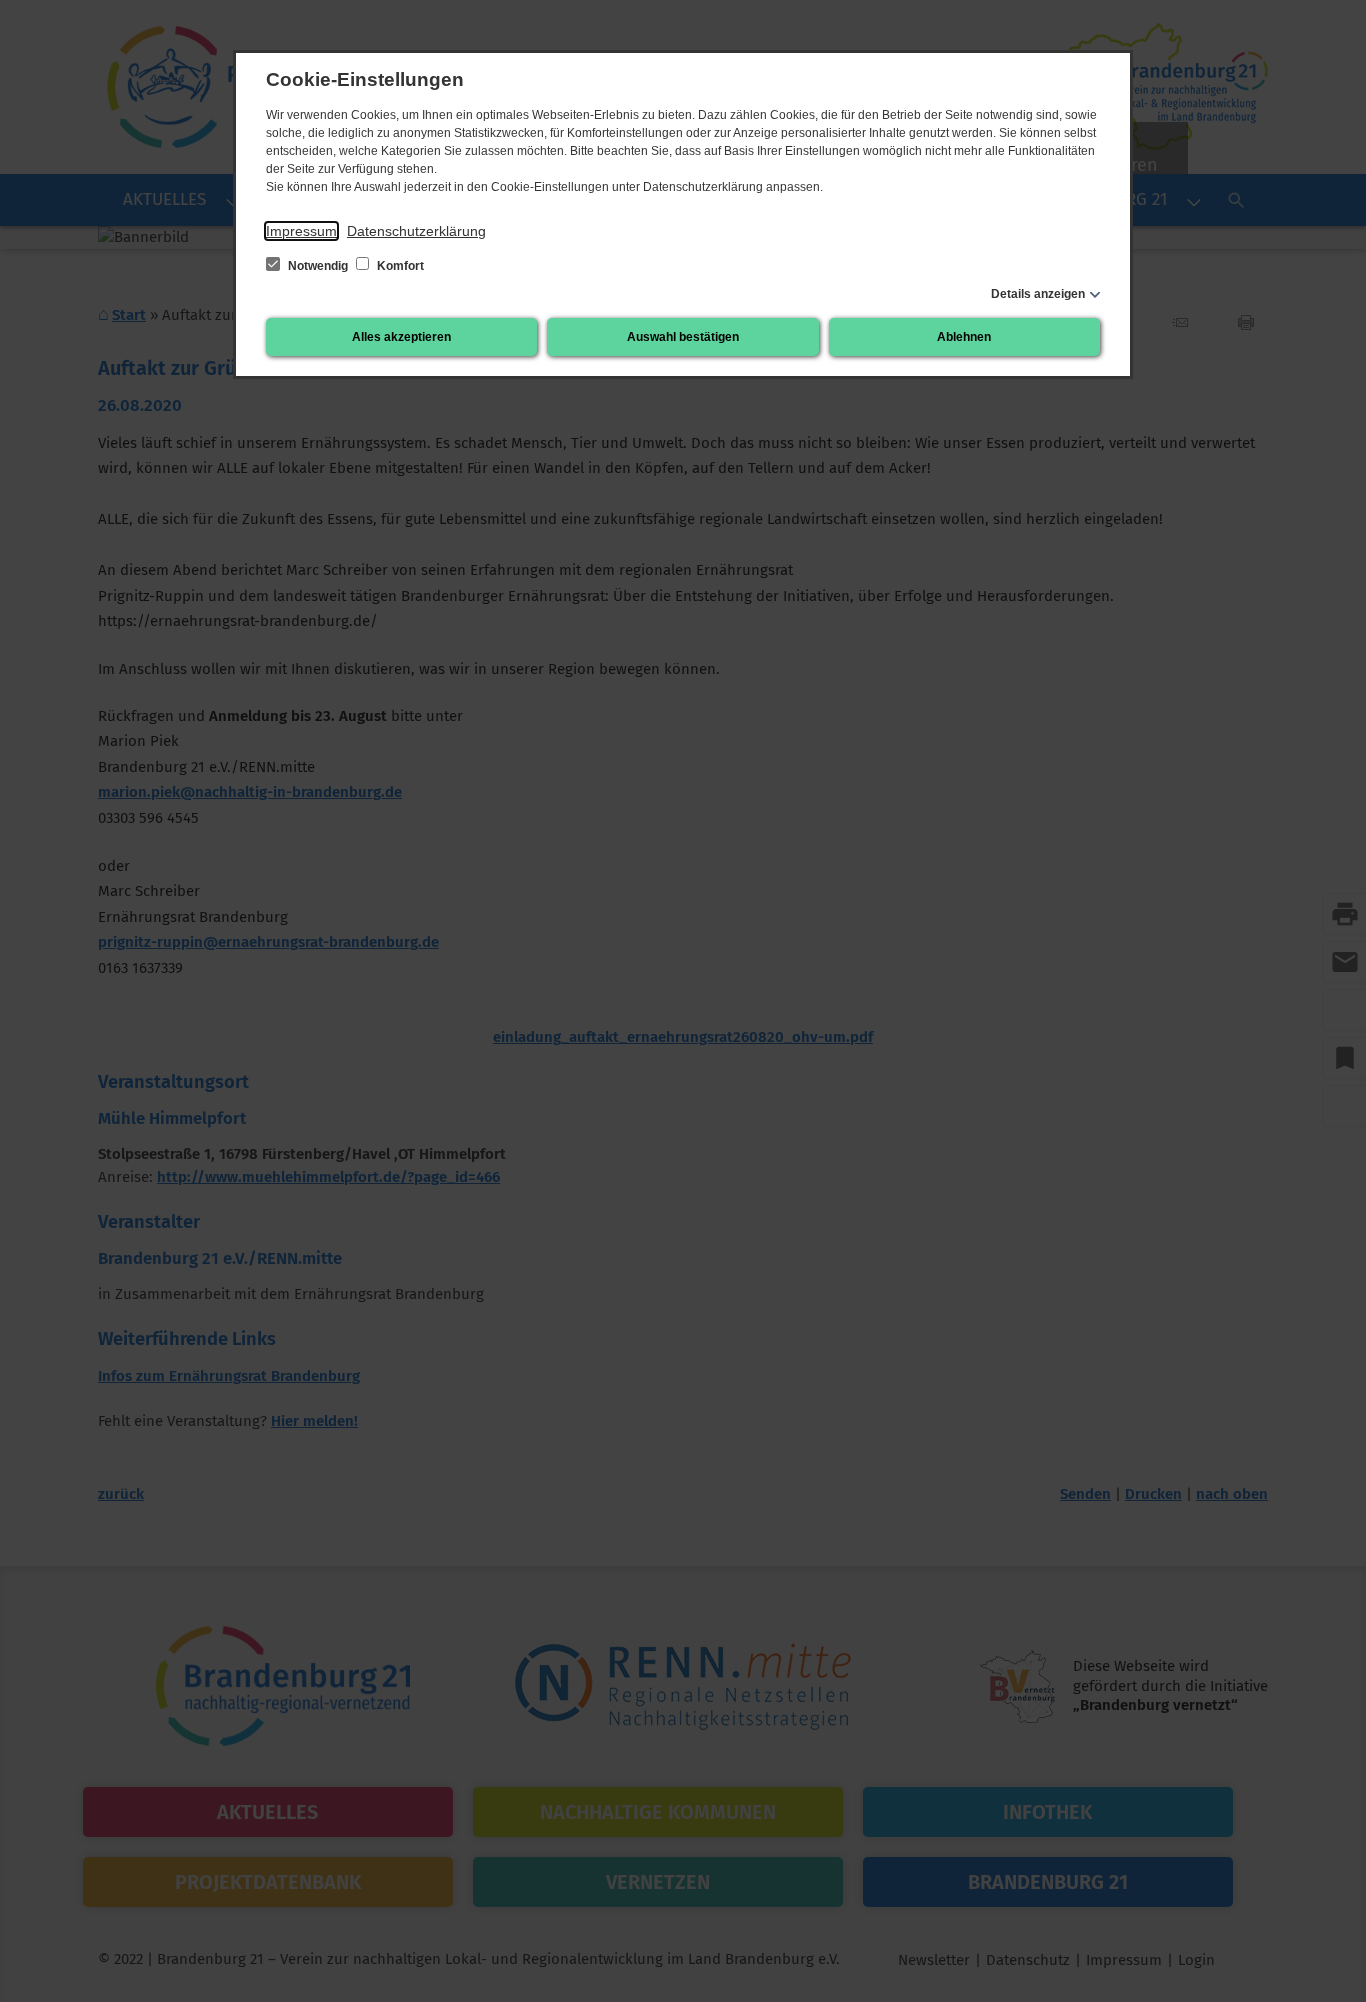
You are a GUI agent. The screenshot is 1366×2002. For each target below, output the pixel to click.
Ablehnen (964, 337)
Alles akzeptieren (401, 337)
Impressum (301, 231)
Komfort (399, 266)
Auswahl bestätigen (683, 337)
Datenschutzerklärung (416, 231)
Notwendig (318, 266)
